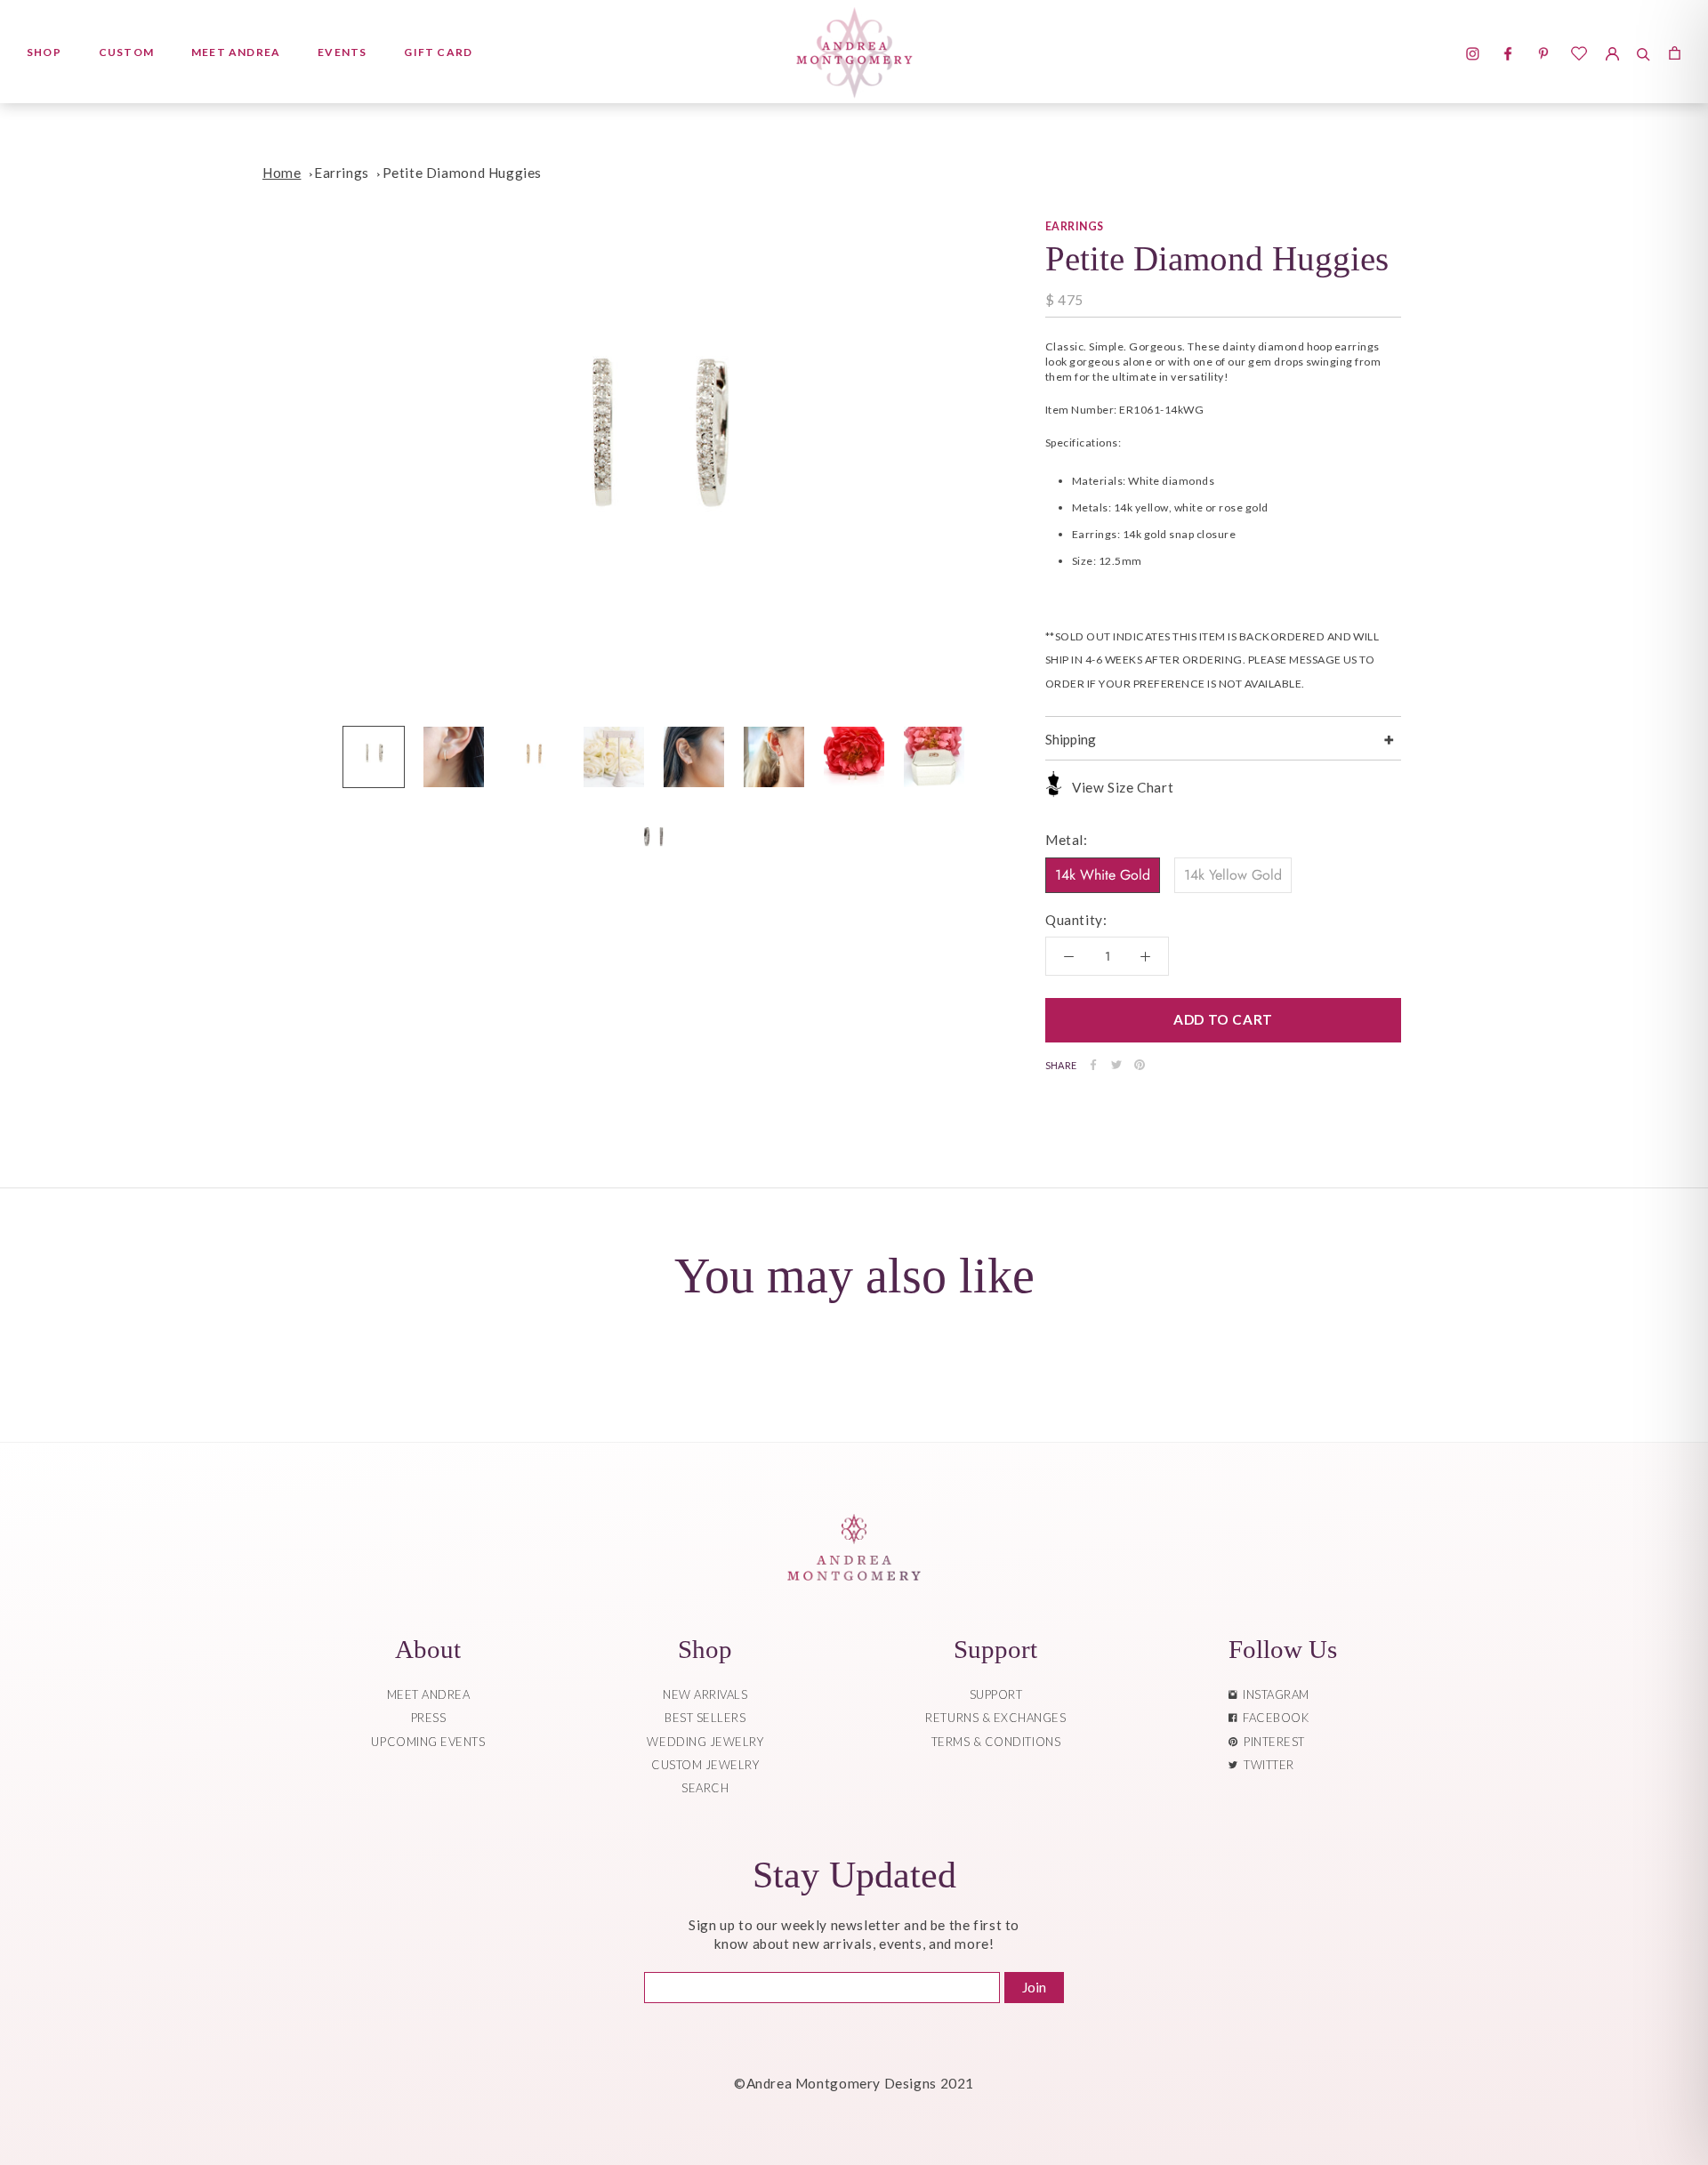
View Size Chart (1123, 787)
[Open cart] (1675, 52)
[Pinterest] (1140, 1065)
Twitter (1266, 1765)
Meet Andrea (236, 52)
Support (996, 1694)
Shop (44, 52)
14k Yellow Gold (1233, 874)
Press (429, 1718)
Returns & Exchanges (995, 1718)
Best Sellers (705, 1718)
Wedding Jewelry (705, 1742)
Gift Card (438, 52)
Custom (126, 52)
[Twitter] (1116, 1065)
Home (282, 173)
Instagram (1273, 1694)
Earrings (342, 173)
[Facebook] (1093, 1065)
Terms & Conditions (996, 1742)
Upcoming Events (428, 1742)
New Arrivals (705, 1694)
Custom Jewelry (705, 1765)
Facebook (1273, 1718)
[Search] (1644, 52)
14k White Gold (1103, 874)
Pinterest (1271, 1742)
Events (342, 52)
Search (705, 1788)
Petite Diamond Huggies (463, 173)
